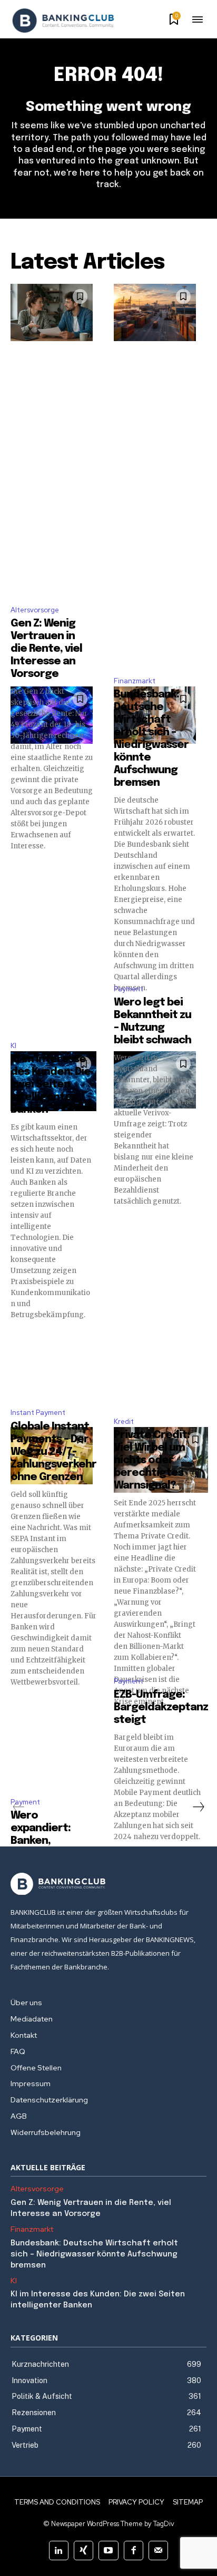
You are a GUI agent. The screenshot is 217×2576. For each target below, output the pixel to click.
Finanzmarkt (135, 681)
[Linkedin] (59, 2551)
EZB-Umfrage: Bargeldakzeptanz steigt (161, 1707)
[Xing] (83, 2551)
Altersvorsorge (35, 610)
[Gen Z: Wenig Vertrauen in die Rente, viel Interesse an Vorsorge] (52, 312)
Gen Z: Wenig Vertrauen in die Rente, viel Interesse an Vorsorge (46, 649)
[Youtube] (108, 2551)
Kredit (124, 1422)
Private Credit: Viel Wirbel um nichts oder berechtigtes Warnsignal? (152, 1460)
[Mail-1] (158, 2551)
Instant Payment (38, 1413)
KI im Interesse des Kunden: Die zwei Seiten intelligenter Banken (51, 1085)
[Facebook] (134, 2551)
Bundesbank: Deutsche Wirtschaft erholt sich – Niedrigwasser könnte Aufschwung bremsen (94, 2254)
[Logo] (63, 20)
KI (13, 1046)
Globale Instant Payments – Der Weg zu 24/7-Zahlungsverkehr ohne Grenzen (53, 1452)
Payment (129, 989)
